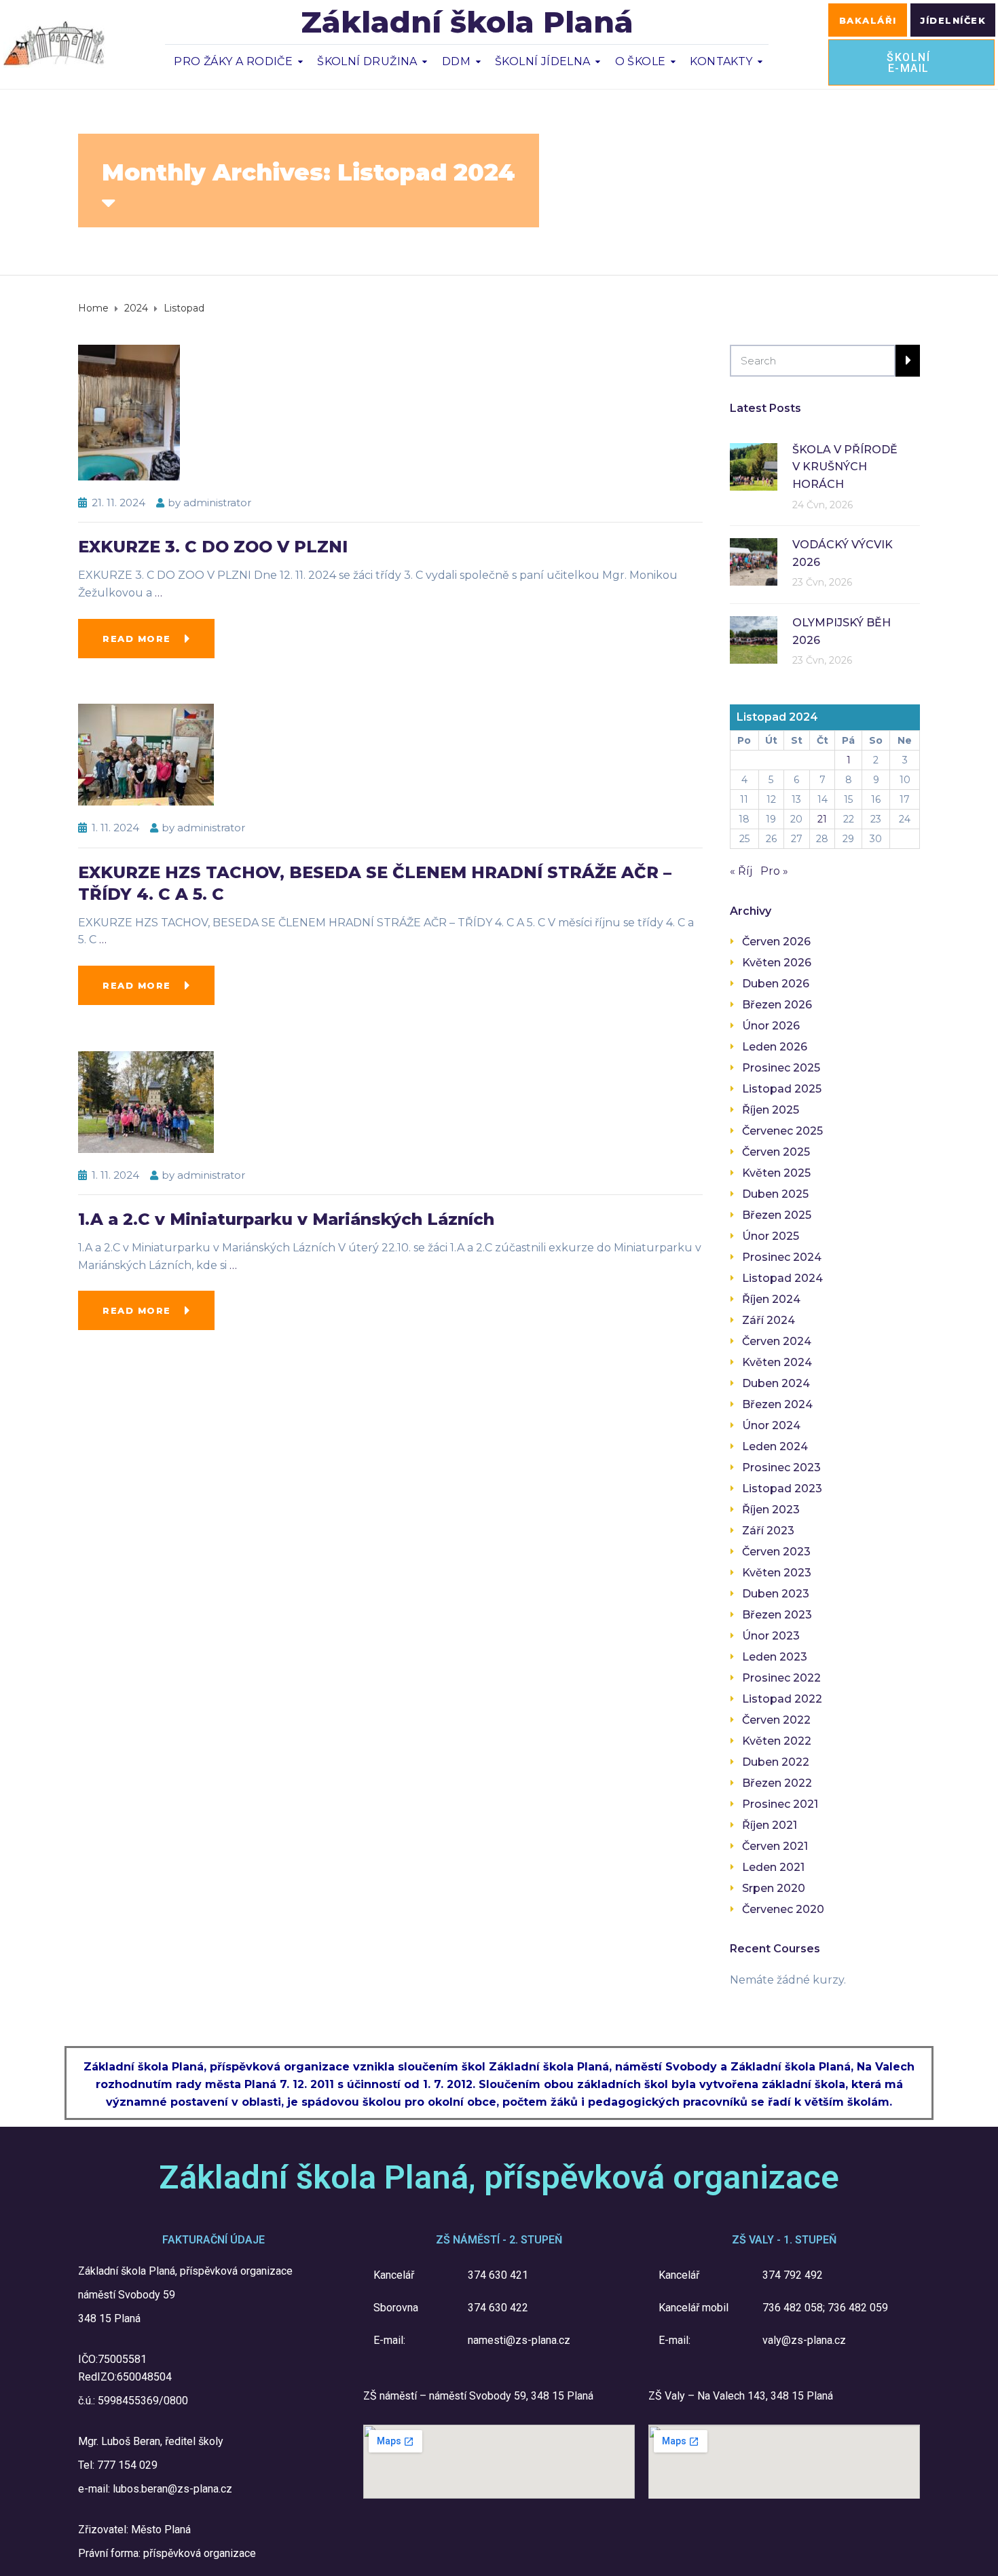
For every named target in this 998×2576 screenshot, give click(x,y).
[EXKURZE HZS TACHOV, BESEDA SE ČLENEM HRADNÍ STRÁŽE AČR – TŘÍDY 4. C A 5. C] (146, 754)
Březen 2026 (777, 1005)
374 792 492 (793, 2275)
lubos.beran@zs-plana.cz (172, 2489)
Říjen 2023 (771, 1510)
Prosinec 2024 (782, 1257)
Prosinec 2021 (780, 1804)
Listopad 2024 (782, 1278)
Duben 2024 (776, 1383)
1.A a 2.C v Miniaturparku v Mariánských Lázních (286, 1219)
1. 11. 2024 (115, 828)
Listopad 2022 (782, 1699)
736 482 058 (793, 2308)
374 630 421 (498, 2275)
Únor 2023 (771, 1636)
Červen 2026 (776, 942)
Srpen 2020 (774, 1888)
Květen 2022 (777, 1741)
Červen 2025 (776, 1152)
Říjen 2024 (771, 1299)
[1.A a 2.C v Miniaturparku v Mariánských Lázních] (146, 1101)
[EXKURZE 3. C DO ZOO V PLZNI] (129, 412)
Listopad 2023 (782, 1489)
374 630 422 (498, 2308)
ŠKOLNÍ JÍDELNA (543, 61)
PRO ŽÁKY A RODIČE (233, 61)
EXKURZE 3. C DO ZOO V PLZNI (213, 547)
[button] (868, 20)
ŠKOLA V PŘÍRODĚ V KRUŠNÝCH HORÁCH (845, 467)
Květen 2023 (777, 1573)
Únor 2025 (771, 1236)
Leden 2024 (775, 1446)
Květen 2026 (777, 963)
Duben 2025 (775, 1194)
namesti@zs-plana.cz (519, 2340)
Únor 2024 (771, 1425)
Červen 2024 (777, 1341)
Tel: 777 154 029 (118, 2465)
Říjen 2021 (770, 1825)
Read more (137, 639)
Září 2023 (768, 1531)
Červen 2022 (776, 1720)
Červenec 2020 (783, 1909)
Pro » (774, 871)
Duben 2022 (776, 1762)
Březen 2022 (777, 1783)
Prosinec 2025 (781, 1068)
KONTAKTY (721, 61)
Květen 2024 (777, 1362)
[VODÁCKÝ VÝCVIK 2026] (754, 561)
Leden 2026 (775, 1047)
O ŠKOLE (641, 61)
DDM (456, 61)
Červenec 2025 (782, 1131)
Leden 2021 (773, 1867)
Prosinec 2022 (781, 1678)
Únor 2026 (771, 1026)
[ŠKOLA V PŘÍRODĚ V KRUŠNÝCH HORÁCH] (754, 466)
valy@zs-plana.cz (804, 2340)
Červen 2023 (776, 1552)
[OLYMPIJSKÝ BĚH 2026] (754, 639)
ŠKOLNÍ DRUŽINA (367, 61)
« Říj (741, 871)
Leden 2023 (775, 1657)
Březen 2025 (777, 1215)
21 (822, 819)
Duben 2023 (776, 1594)
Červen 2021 (775, 1846)
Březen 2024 (777, 1404)
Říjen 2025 (771, 1110)
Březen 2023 (777, 1615)
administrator (217, 503)
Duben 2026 (776, 984)
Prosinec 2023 (781, 1467)
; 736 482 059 (855, 2308)
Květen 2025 (776, 1173)
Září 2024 (769, 1320)
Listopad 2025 (782, 1089)
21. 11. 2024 (118, 503)
